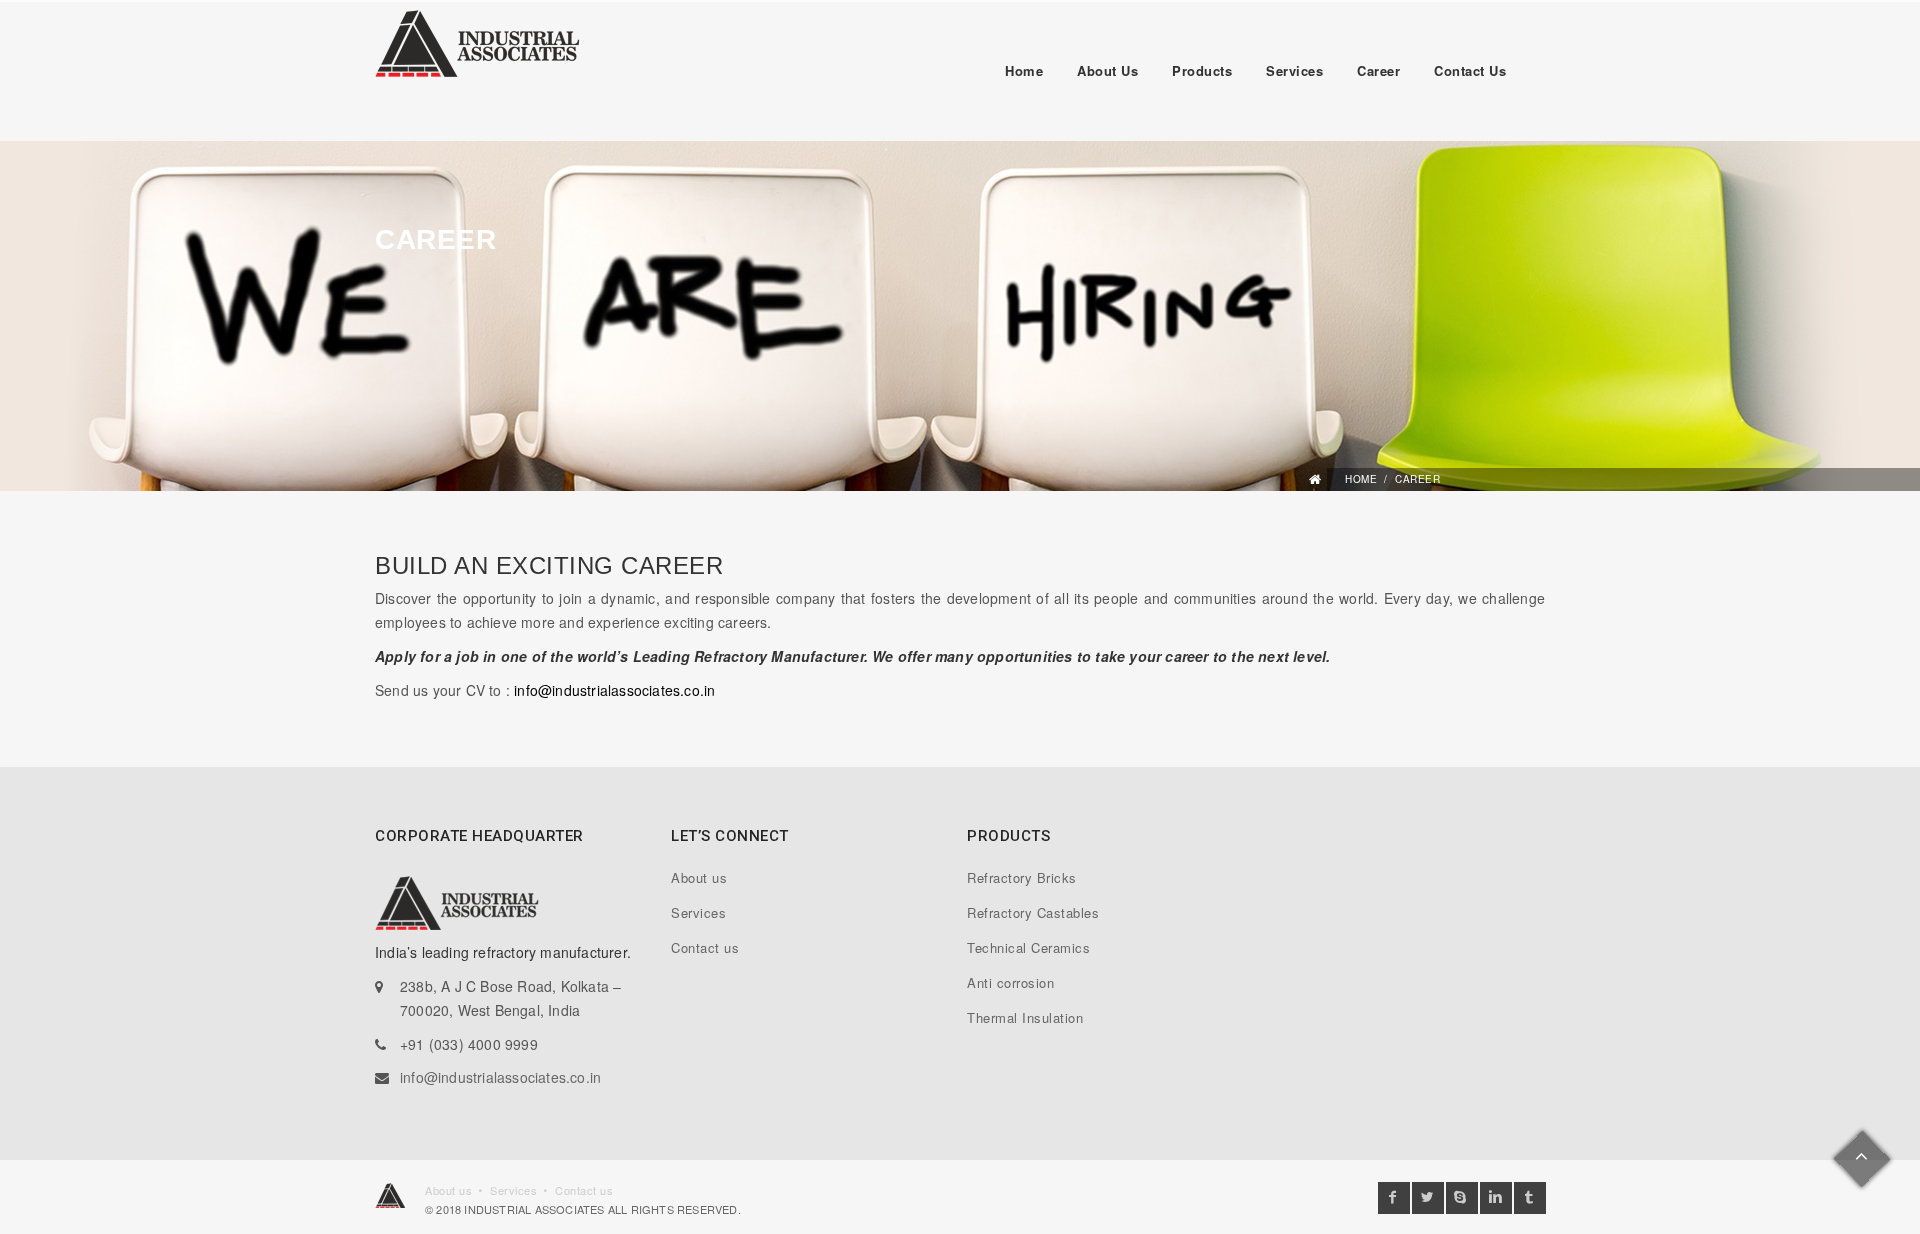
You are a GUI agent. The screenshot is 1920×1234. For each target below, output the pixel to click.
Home (1024, 70)
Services (1294, 70)
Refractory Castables (1033, 912)
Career (1378, 70)
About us (1107, 70)
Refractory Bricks (1022, 877)
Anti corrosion (1010, 982)
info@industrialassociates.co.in (614, 690)
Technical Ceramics (1028, 947)
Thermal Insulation (1025, 1017)
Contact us (1470, 70)
